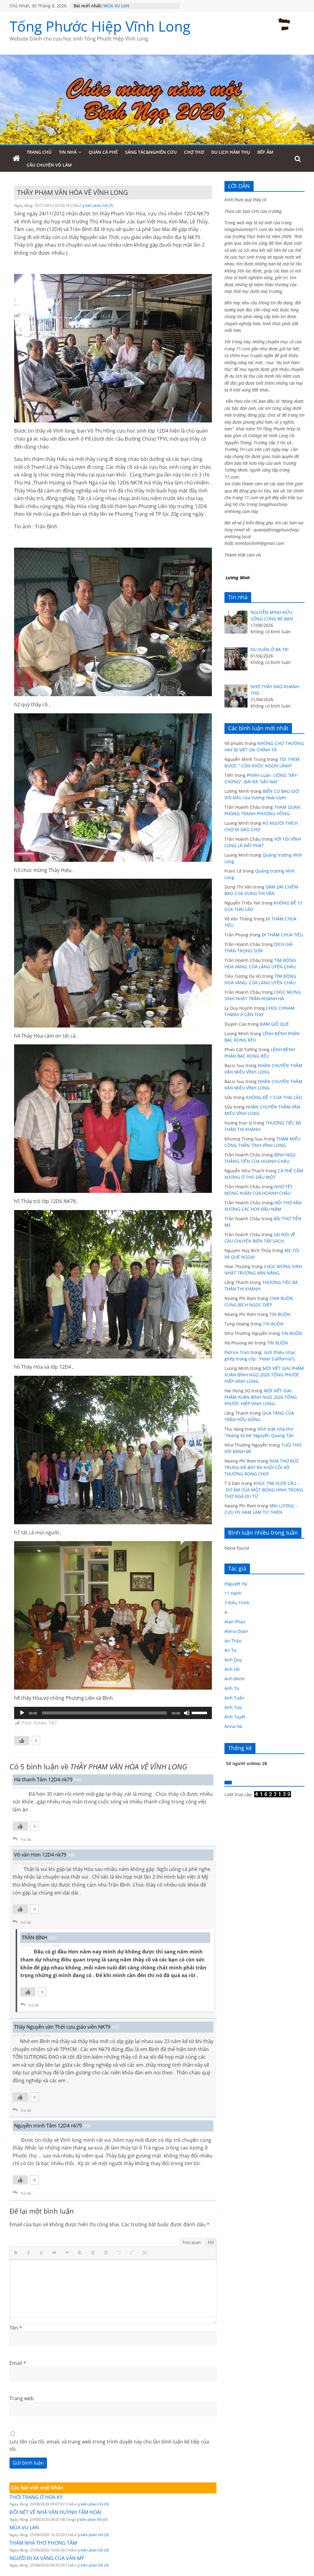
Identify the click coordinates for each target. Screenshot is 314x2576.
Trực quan (191, 2242)
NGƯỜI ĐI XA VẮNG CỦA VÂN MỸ (47, 2558)
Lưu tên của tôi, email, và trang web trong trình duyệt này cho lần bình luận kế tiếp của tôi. (109, 2445)
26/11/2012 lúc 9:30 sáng (31, 1788)
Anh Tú (232, 1688)
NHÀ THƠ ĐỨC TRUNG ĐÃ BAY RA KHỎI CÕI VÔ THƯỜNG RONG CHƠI (262, 1467)
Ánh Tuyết (235, 1717)
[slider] (200, 1712)
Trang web (22, 2398)
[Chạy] (22, 1713)
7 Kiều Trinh (237, 1603)
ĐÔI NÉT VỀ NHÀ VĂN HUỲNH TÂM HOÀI (55, 2512)
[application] (113, 1713)
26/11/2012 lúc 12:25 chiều (33, 1863)
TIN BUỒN (280, 1314)
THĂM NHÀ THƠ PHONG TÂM (43, 2543)
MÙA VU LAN (24, 2528)
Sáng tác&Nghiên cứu (151, 152)
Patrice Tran (237, 1352)
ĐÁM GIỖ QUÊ (274, 1024)
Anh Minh (235, 1679)
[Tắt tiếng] (187, 1713)
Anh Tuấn (234, 1698)
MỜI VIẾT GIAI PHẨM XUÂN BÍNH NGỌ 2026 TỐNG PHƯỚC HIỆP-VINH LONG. (264, 1375)
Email (18, 2363)
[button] (17, 2253)
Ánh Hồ (232, 1669)
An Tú (230, 1650)
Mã (211, 2242)
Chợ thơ (194, 152)
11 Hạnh (233, 1593)
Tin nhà (68, 152)
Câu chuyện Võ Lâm (49, 165)
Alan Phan (235, 1622)
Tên (16, 2328)
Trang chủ (39, 152)
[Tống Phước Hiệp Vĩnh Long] (16, 159)
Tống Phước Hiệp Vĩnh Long (100, 26)
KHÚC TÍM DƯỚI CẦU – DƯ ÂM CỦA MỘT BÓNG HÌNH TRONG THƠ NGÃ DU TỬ (264, 1490)
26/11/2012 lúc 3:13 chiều (40, 1945)
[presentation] (17, 2253)
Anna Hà (233, 1726)
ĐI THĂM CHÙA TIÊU (282, 935)
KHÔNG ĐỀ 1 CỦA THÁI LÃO (274, 1097)
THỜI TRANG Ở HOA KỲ (36, 2497)
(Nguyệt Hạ (236, 1584)
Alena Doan (236, 1631)
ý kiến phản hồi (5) (98, 205)
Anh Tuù (233, 1707)
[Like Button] (22, 1741)
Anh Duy (233, 1660)
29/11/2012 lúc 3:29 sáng (31, 2134)
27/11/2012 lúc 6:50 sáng (31, 2035)
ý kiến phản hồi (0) (93, 2504)
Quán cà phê (103, 152)
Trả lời (26, 1839)
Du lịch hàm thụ (231, 152)
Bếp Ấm (265, 152)
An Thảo (233, 1641)
